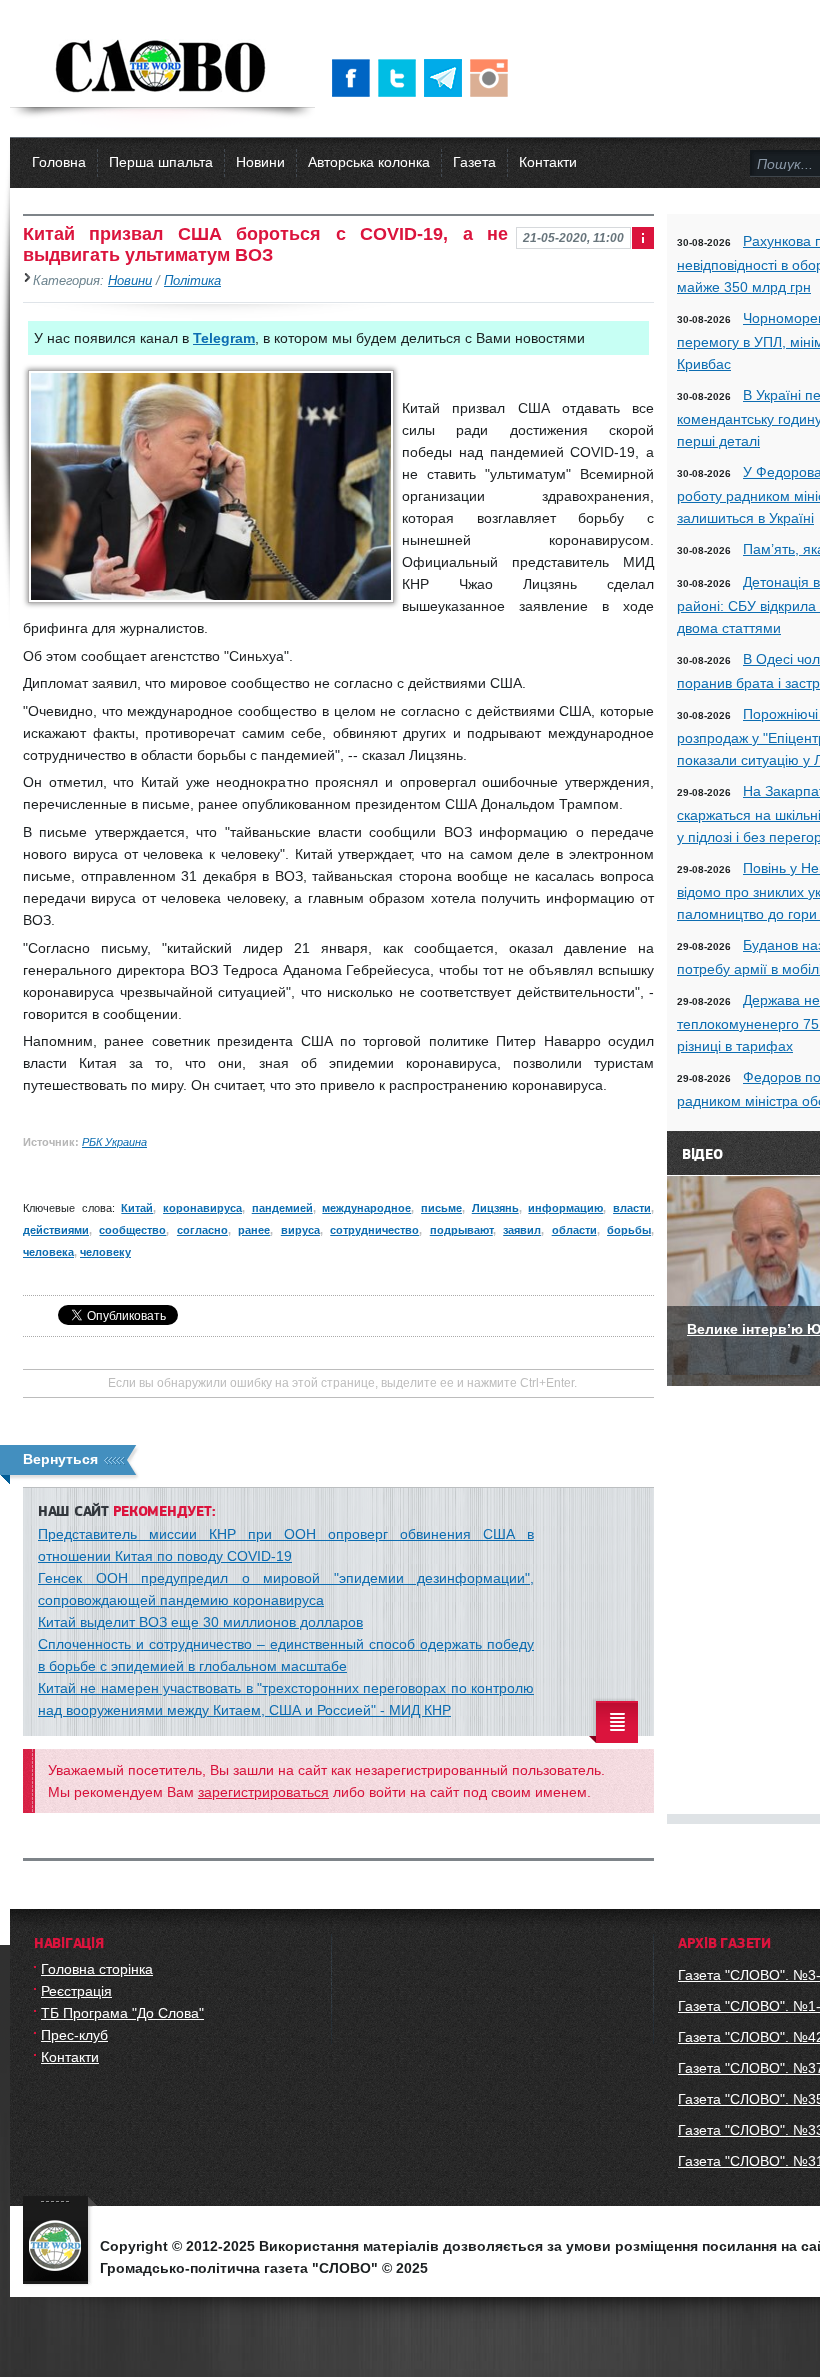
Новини (260, 162)
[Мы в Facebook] (355, 78)
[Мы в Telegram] (447, 78)
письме (441, 1208)
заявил (522, 1230)
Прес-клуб (74, 2035)
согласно (202, 1230)
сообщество (132, 1230)
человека (48, 1252)
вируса (300, 1230)
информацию (565, 1208)
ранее (254, 1230)
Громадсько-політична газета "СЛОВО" (162, 68)
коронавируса (202, 1208)
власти (632, 1208)
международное (366, 1208)
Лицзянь (495, 1208)
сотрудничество (374, 1230)
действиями (56, 1230)
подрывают (461, 1230)
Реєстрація (76, 1991)
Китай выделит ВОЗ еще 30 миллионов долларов (200, 1622)
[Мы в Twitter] (401, 78)
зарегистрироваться (263, 1792)
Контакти (548, 162)
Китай (137, 1208)
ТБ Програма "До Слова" (122, 2013)
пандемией (282, 1208)
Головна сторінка (97, 1969)
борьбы (629, 1230)
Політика (192, 281)
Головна (59, 162)
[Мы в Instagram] (493, 78)
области (574, 1230)
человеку (105, 1252)
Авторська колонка (369, 162)
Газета (474, 162)
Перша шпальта (161, 162)
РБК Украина (114, 1142)
